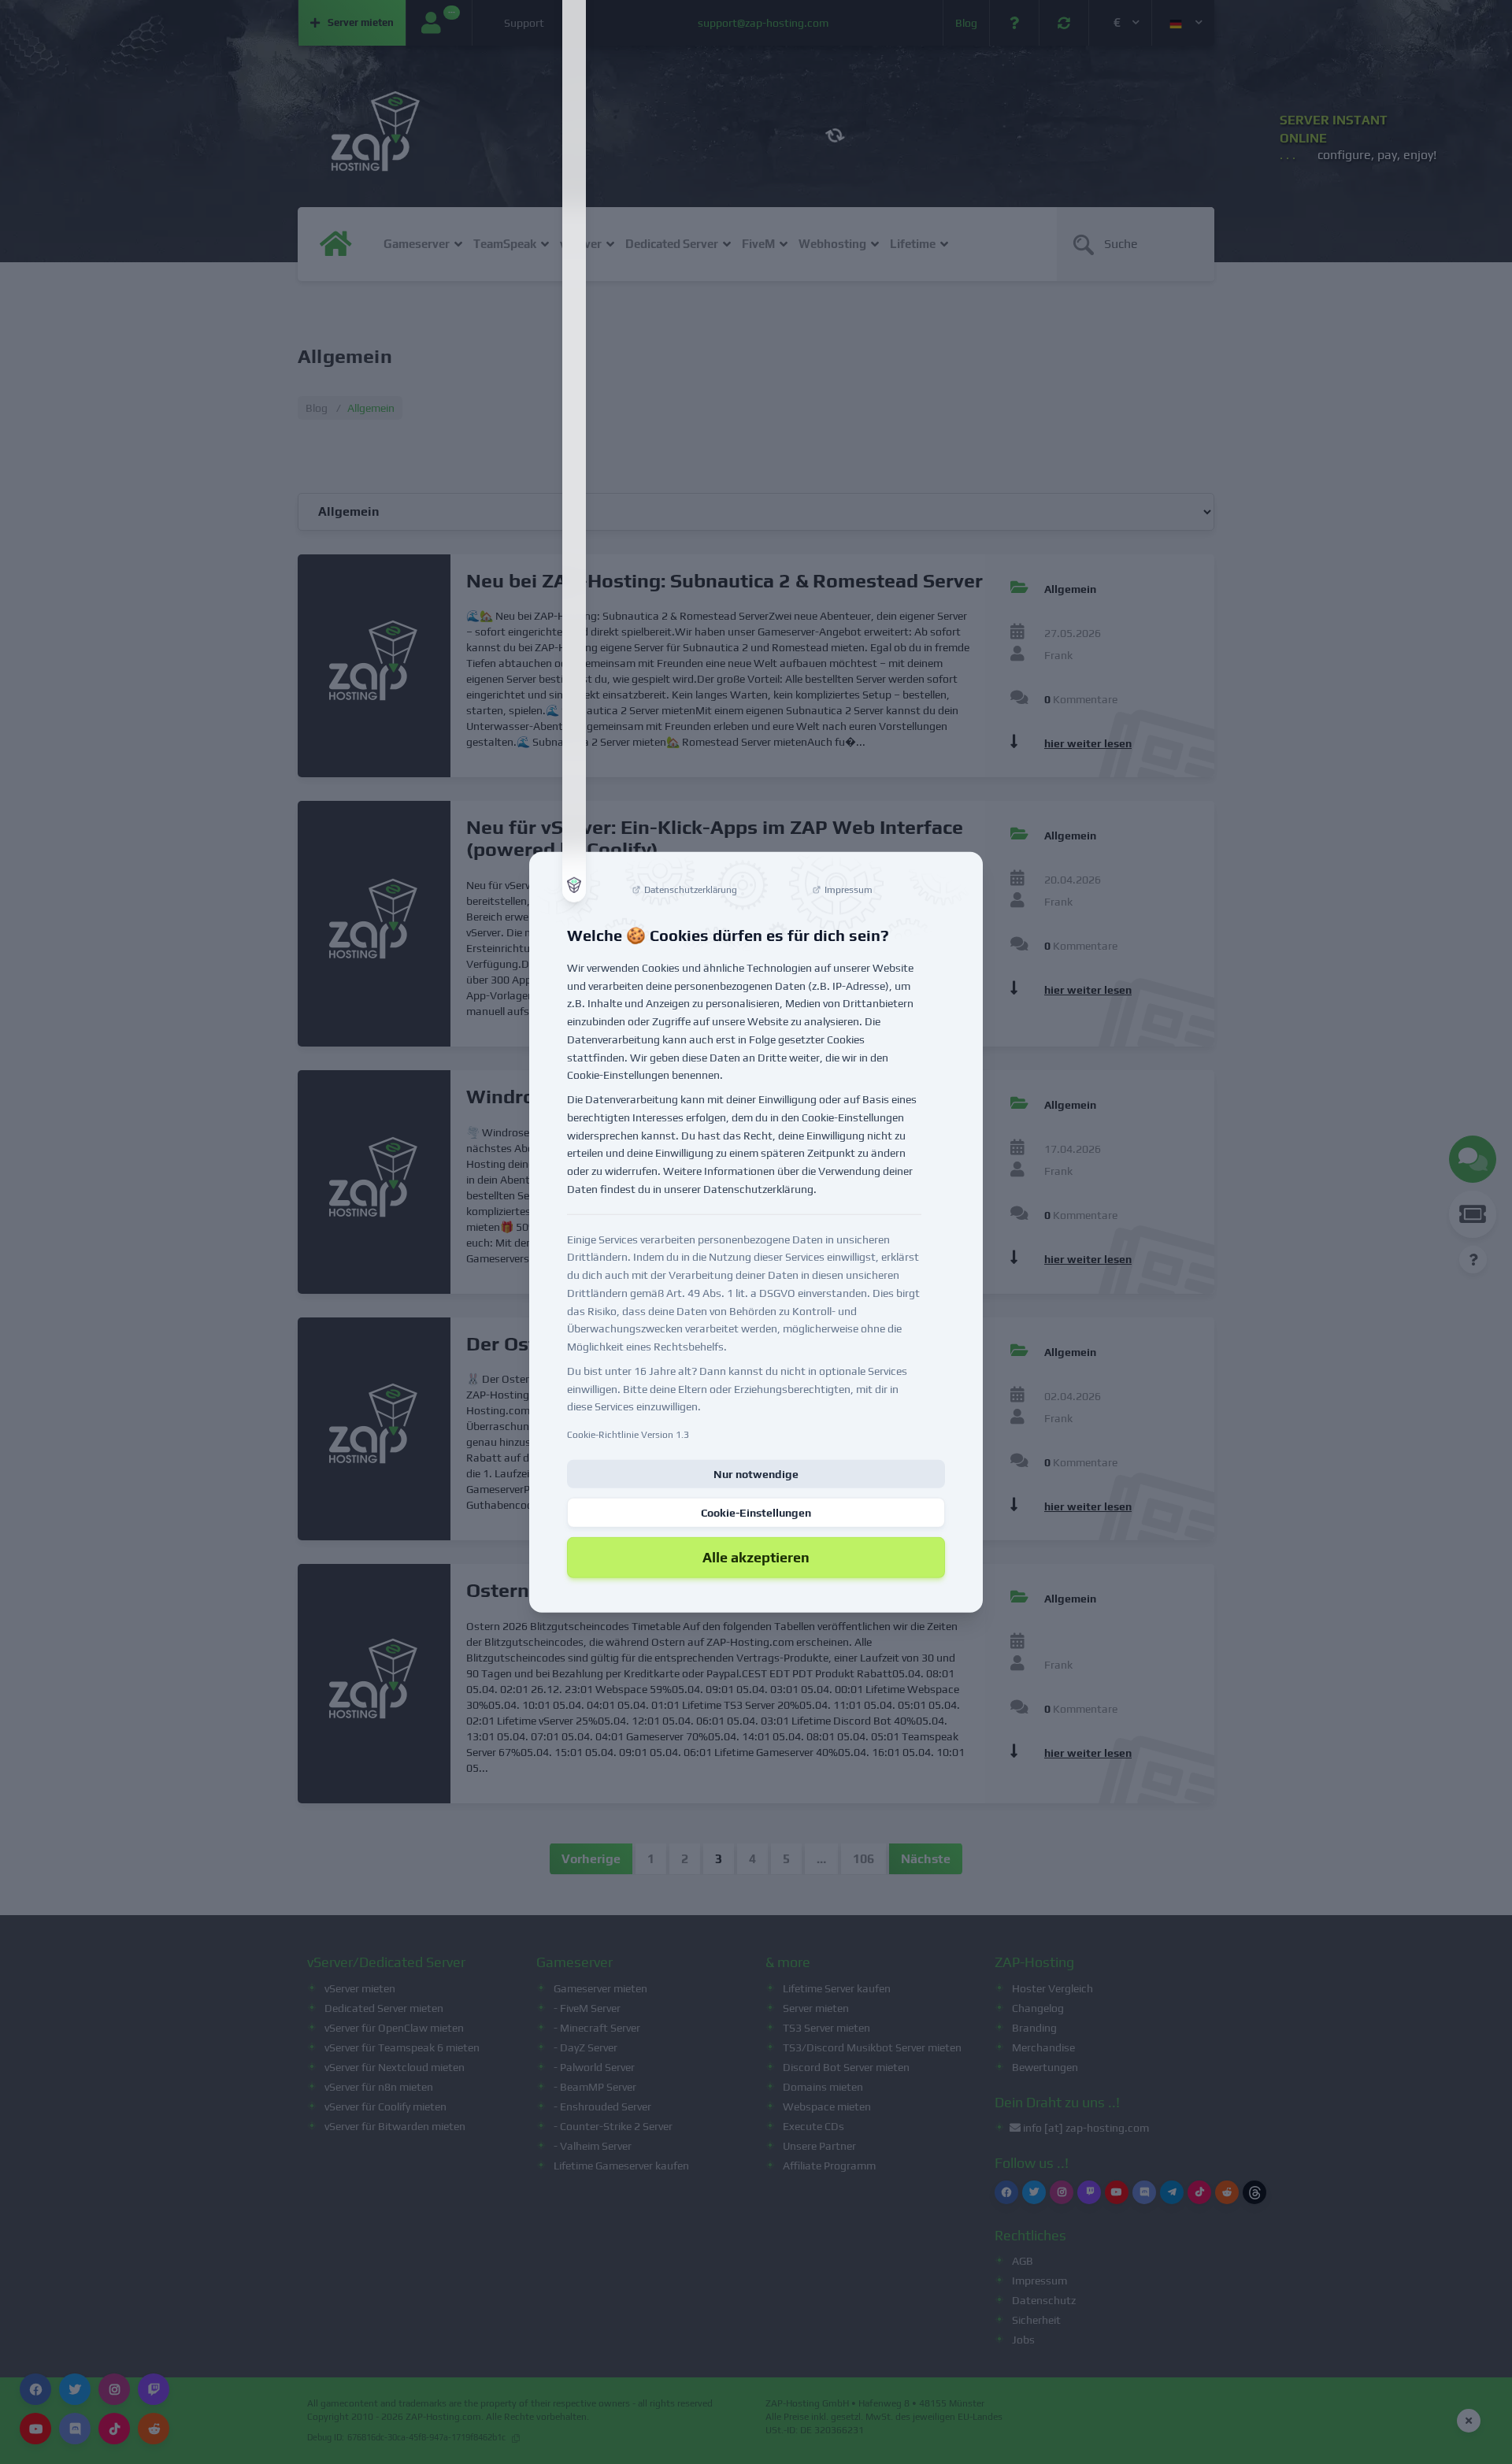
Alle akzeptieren (756, 1557)
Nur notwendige (756, 1474)
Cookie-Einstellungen (756, 1513)
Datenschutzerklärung (758, 1189)
